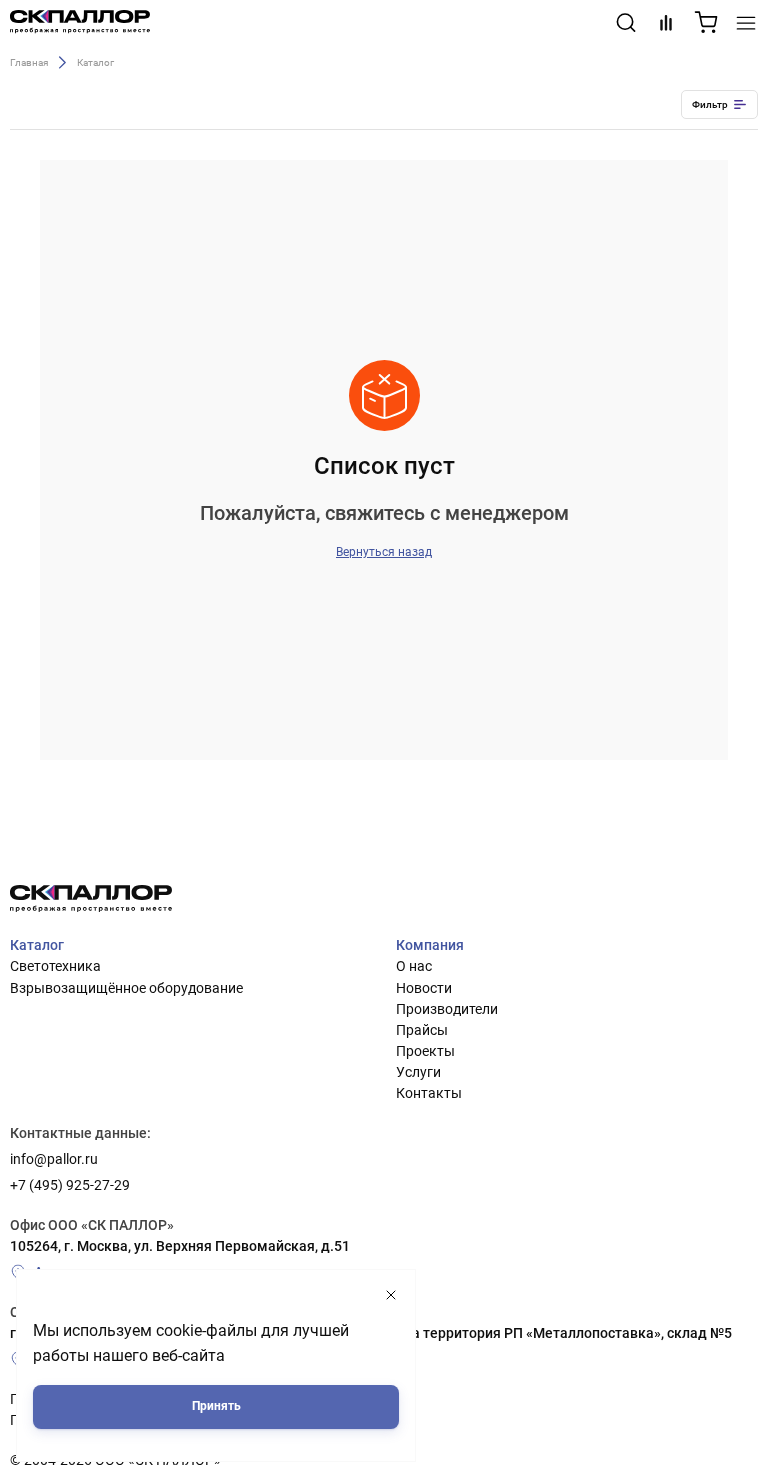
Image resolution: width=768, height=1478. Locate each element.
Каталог (37, 945)
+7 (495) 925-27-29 (70, 1185)
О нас (414, 966)
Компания (430, 945)
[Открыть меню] (746, 23)
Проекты (425, 1051)
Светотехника (55, 966)
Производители (447, 1009)
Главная (29, 61)
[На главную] (80, 23)
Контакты (429, 1093)
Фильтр (710, 104)
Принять (216, 1406)
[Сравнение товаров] (666, 23)
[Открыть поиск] (626, 23)
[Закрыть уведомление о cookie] (391, 1295)
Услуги (418, 1072)
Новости (424, 988)
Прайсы (422, 1030)
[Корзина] (706, 23)
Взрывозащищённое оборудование (126, 988)
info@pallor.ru (54, 1159)
